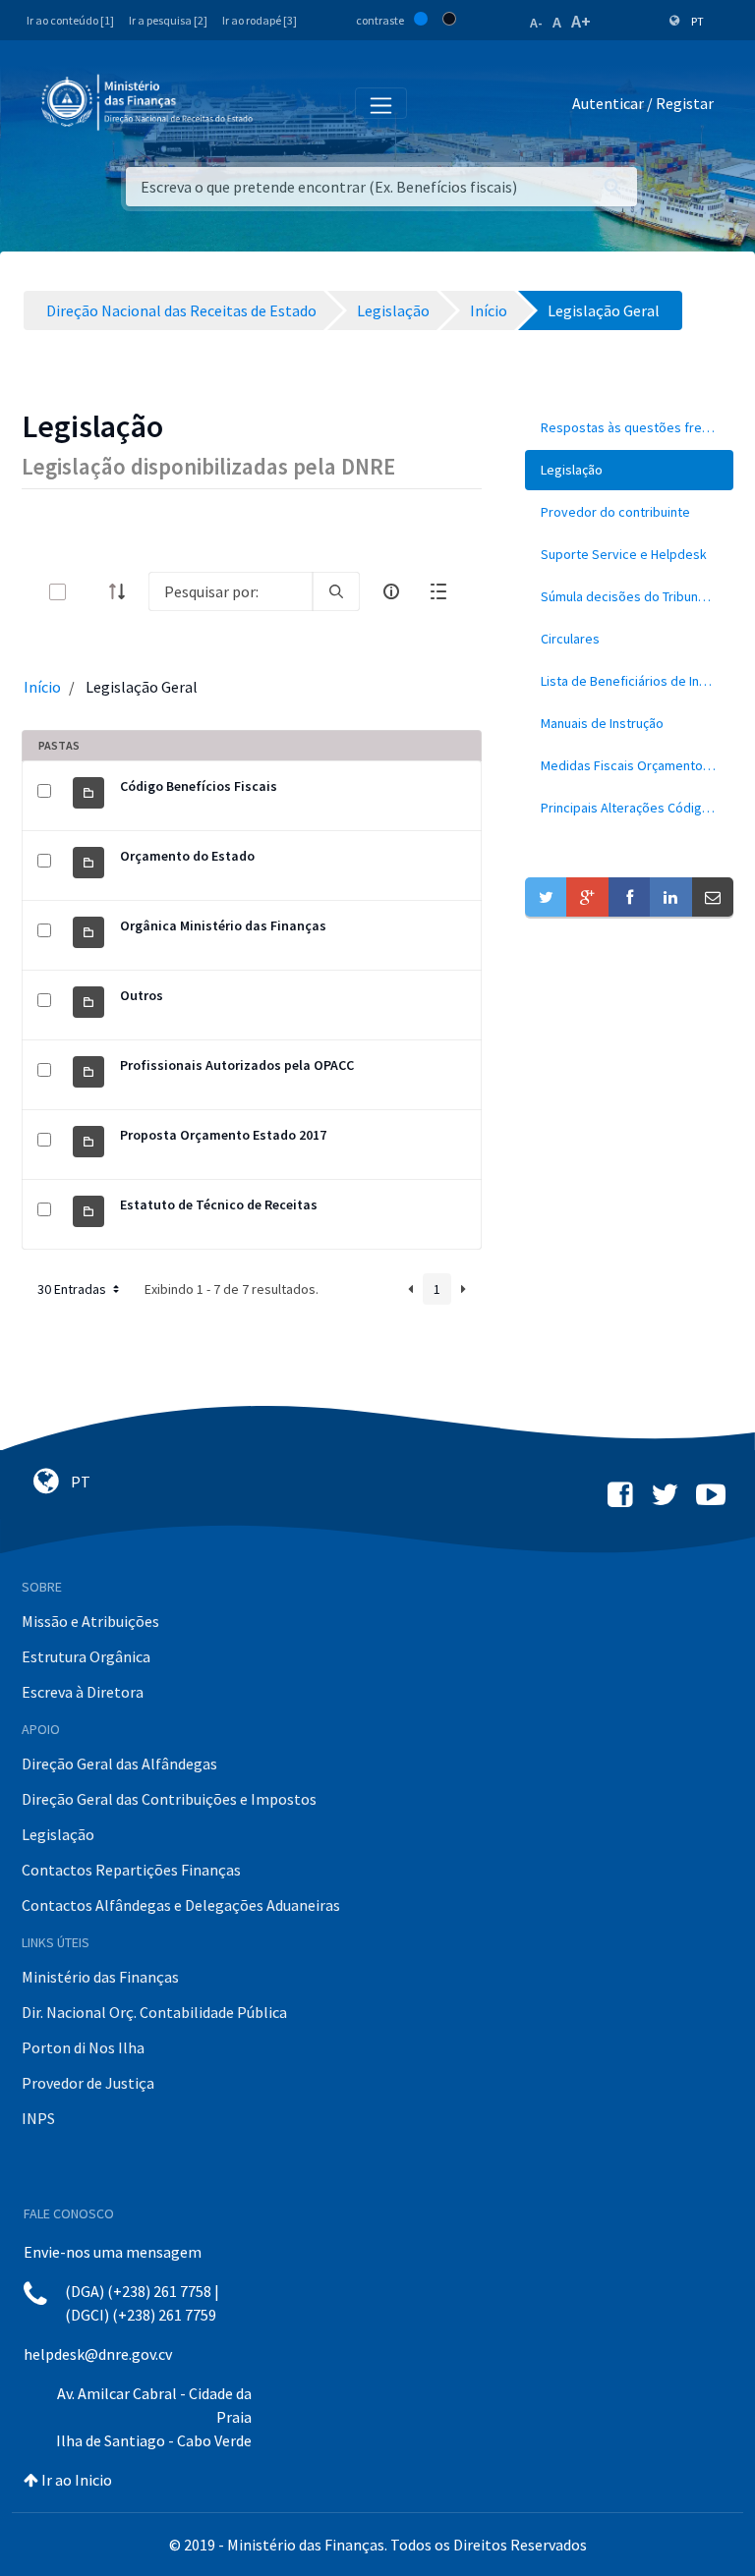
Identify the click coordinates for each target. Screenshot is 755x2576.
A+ (581, 21)
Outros (142, 995)
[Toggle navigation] (284, 104)
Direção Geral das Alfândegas (119, 1764)
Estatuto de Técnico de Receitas (219, 1204)
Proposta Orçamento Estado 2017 (223, 1135)
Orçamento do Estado (187, 856)
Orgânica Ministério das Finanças (223, 925)
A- (536, 23)
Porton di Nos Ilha (83, 2047)
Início (42, 687)
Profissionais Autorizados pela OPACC (237, 1065)
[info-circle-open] (391, 591)
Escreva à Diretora (83, 1692)
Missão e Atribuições (90, 1621)
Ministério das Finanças (100, 1977)
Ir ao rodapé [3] (260, 20)
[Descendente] (123, 591)
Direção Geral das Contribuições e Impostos (169, 1799)
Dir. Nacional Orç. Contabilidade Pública (154, 2012)
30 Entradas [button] (73, 1289)
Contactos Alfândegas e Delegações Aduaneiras (181, 1905)
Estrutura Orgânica (86, 1656)
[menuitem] (629, 428)
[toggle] (89, 592)
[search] (336, 591)
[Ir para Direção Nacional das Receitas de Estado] (149, 103)
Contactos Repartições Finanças (131, 1870)
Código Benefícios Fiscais (199, 786)
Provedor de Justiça (88, 2083)
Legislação (58, 1834)
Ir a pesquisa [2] (168, 20)
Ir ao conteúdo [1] (70, 20)
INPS (38, 2118)
